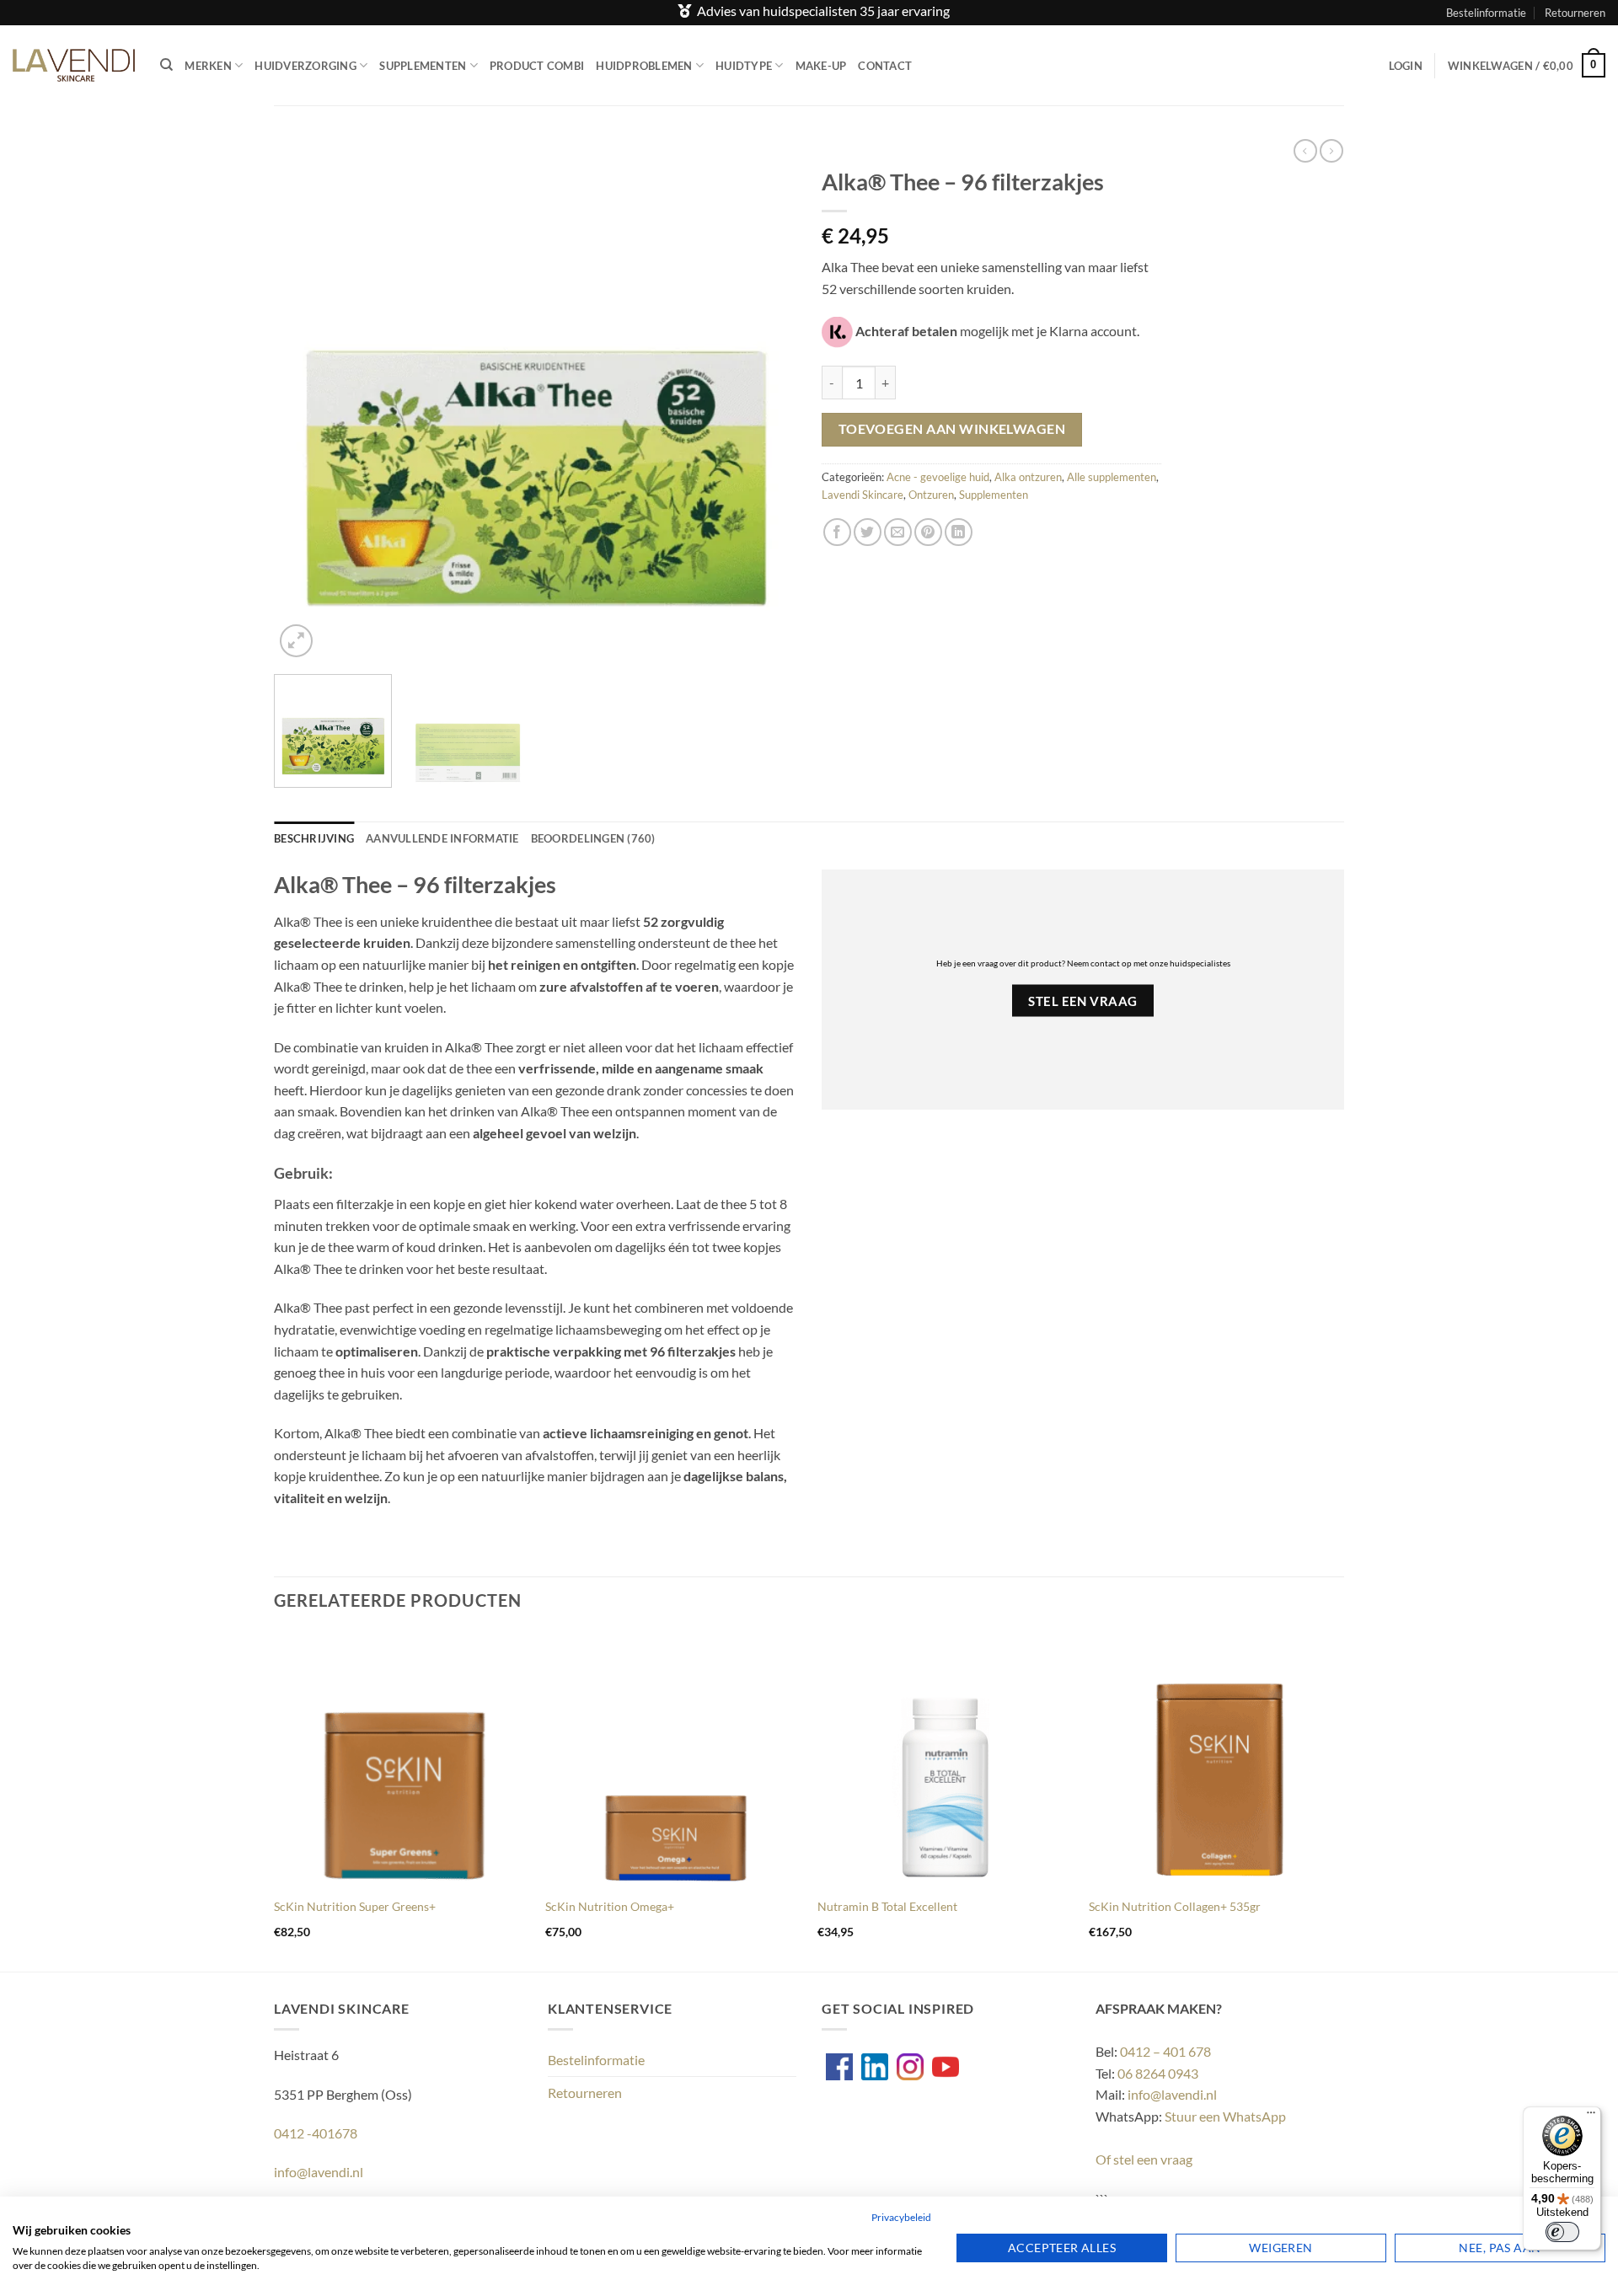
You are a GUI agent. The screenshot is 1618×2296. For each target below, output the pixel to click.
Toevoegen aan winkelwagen (952, 429)
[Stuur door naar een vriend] (898, 532)
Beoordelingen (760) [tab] (593, 838)
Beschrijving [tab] (314, 838)
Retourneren (1575, 13)
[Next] (764, 400)
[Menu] (1591, 2117)
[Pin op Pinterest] (928, 532)
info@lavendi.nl (319, 2172)
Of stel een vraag (1144, 2159)
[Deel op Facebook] (837, 532)
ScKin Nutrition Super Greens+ (355, 1906)
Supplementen (423, 66)
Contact (885, 66)
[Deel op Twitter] (868, 532)
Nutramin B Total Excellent (887, 1906)
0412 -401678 (316, 2133)
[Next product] (1305, 151)
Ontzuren (931, 495)
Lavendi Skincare (863, 495)
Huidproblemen (644, 66)
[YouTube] (946, 2067)
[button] (1406, 66)
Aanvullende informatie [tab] (442, 838)
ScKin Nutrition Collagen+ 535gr (1175, 1906)
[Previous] (306, 400)
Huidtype (744, 66)
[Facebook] (839, 2067)
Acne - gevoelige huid (938, 477)
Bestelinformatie (1486, 13)
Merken (208, 66)
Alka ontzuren (1028, 477)
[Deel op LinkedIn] (959, 532)
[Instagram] (910, 2067)
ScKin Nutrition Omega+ (610, 1906)
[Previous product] (1331, 151)
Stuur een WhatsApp (1225, 2116)
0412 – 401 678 (1165, 2051)
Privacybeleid (901, 2217)
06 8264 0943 (1158, 2073)
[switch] (1562, 2232)
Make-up (821, 66)
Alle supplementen (1112, 477)
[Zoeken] (166, 65)
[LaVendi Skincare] (74, 65)
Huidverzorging (305, 66)
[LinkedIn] (875, 2067)
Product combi (537, 66)
